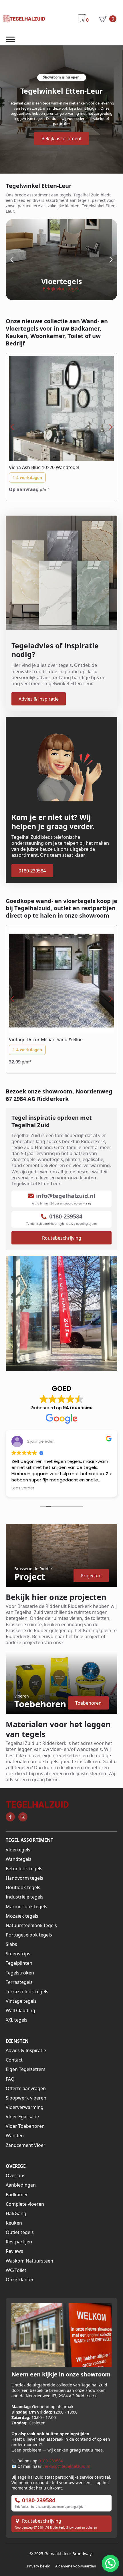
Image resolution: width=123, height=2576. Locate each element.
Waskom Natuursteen (29, 2261)
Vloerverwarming (25, 2107)
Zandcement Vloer (26, 2145)
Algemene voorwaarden (76, 2566)
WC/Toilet (16, 2270)
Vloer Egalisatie (22, 2117)
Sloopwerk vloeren (26, 2098)
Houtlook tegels (23, 1888)
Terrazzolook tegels (27, 1992)
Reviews (14, 2251)
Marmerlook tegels (26, 1907)
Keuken (14, 2223)
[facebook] (10, 1817)
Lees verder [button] (23, 1488)
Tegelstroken (20, 1973)
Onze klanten (20, 2280)
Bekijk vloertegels (62, 289)
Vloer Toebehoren (25, 2126)
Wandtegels (19, 1859)
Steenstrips (18, 1954)
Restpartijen (19, 2242)
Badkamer (17, 2195)
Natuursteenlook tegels (31, 1926)
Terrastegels (19, 1982)
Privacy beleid (39, 2566)
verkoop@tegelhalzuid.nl (67, 2466)
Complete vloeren (25, 2204)
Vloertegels (18, 1850)
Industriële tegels (25, 1897)
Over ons (16, 2176)
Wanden (15, 2136)
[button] (12, 260)
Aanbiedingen (21, 2185)
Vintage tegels (21, 2001)
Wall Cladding (20, 2011)
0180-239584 (51, 2461)
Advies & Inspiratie (26, 2051)
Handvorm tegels (24, 1878)
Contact (14, 2060)
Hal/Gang (16, 2214)
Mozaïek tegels (22, 1916)
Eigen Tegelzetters (26, 2069)
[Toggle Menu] (10, 40)
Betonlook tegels (24, 1869)
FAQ (10, 2079)
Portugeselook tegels (29, 1935)
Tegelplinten (19, 1963)
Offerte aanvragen (26, 2089)
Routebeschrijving (42, 2521)
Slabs (11, 1944)
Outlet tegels (20, 2232)
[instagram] (23, 1817)
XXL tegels (17, 2020)
